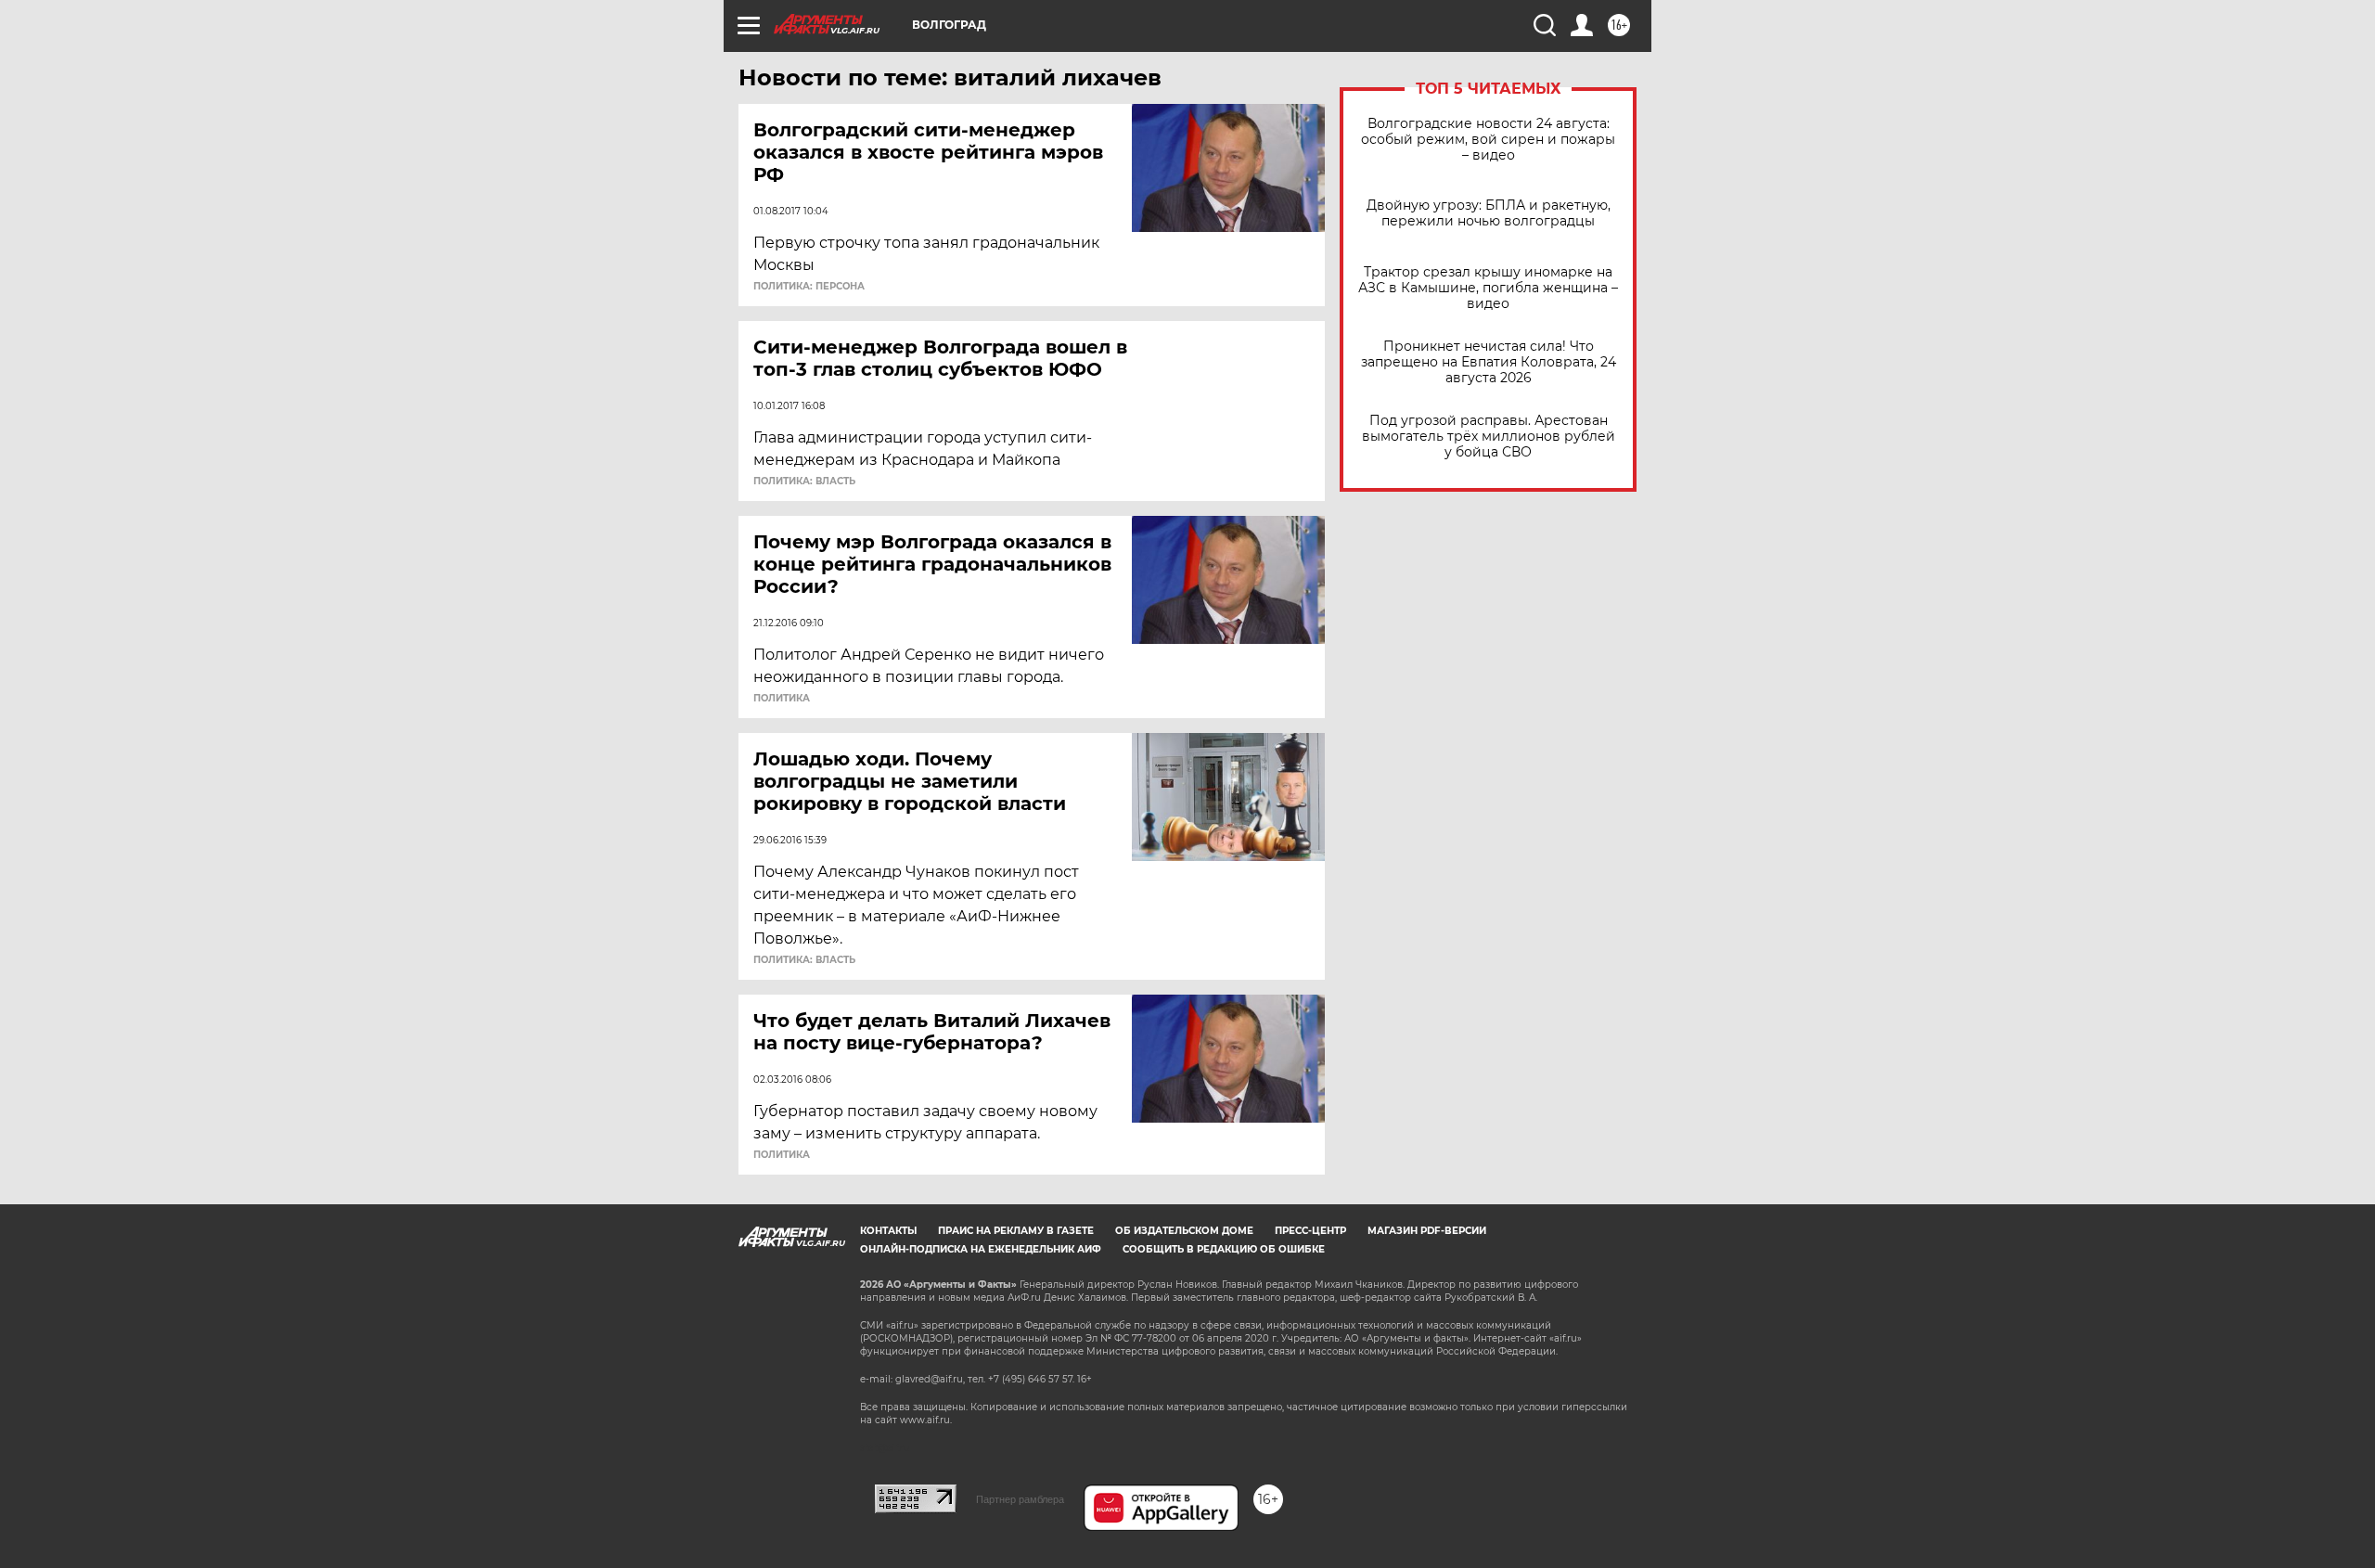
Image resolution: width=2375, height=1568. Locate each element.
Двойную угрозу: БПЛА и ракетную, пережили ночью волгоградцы (1489, 213)
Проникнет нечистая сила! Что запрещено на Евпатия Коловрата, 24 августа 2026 (1489, 362)
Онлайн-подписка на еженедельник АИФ (981, 1249)
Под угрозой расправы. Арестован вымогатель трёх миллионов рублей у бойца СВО (1489, 437)
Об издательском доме (1184, 1231)
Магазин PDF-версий (1427, 1231)
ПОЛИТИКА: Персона (809, 287)
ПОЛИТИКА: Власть (804, 482)
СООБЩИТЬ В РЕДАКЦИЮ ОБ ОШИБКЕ (1224, 1249)
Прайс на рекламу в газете (1016, 1231)
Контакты (888, 1231)
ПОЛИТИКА (782, 699)
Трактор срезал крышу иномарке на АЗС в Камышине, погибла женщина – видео (1488, 288)
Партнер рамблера (1020, 1499)
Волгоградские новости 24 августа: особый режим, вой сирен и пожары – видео (1488, 140)
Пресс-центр (1310, 1231)
